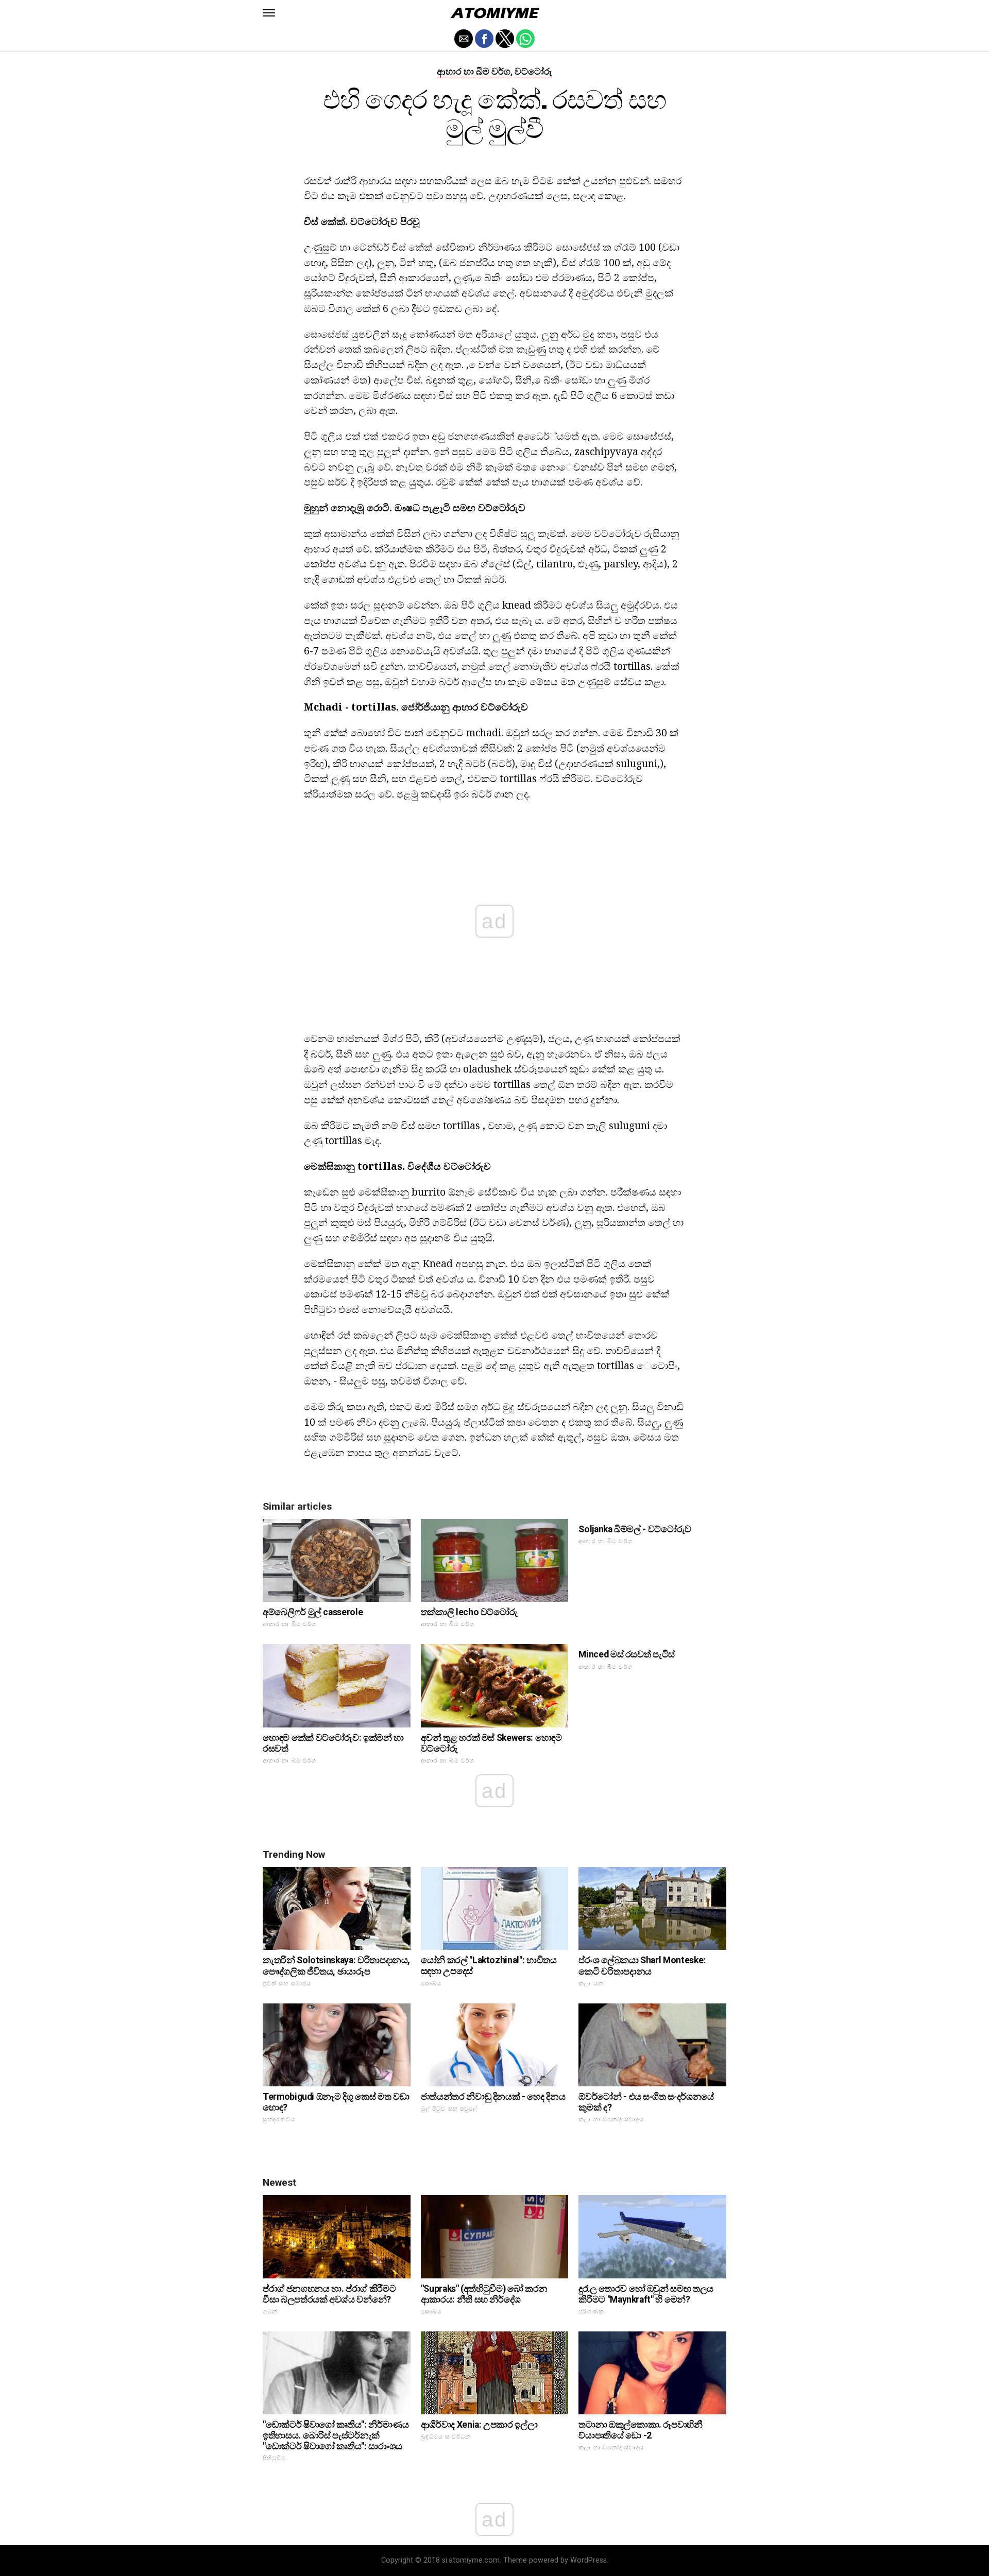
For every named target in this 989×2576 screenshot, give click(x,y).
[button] (269, 13)
